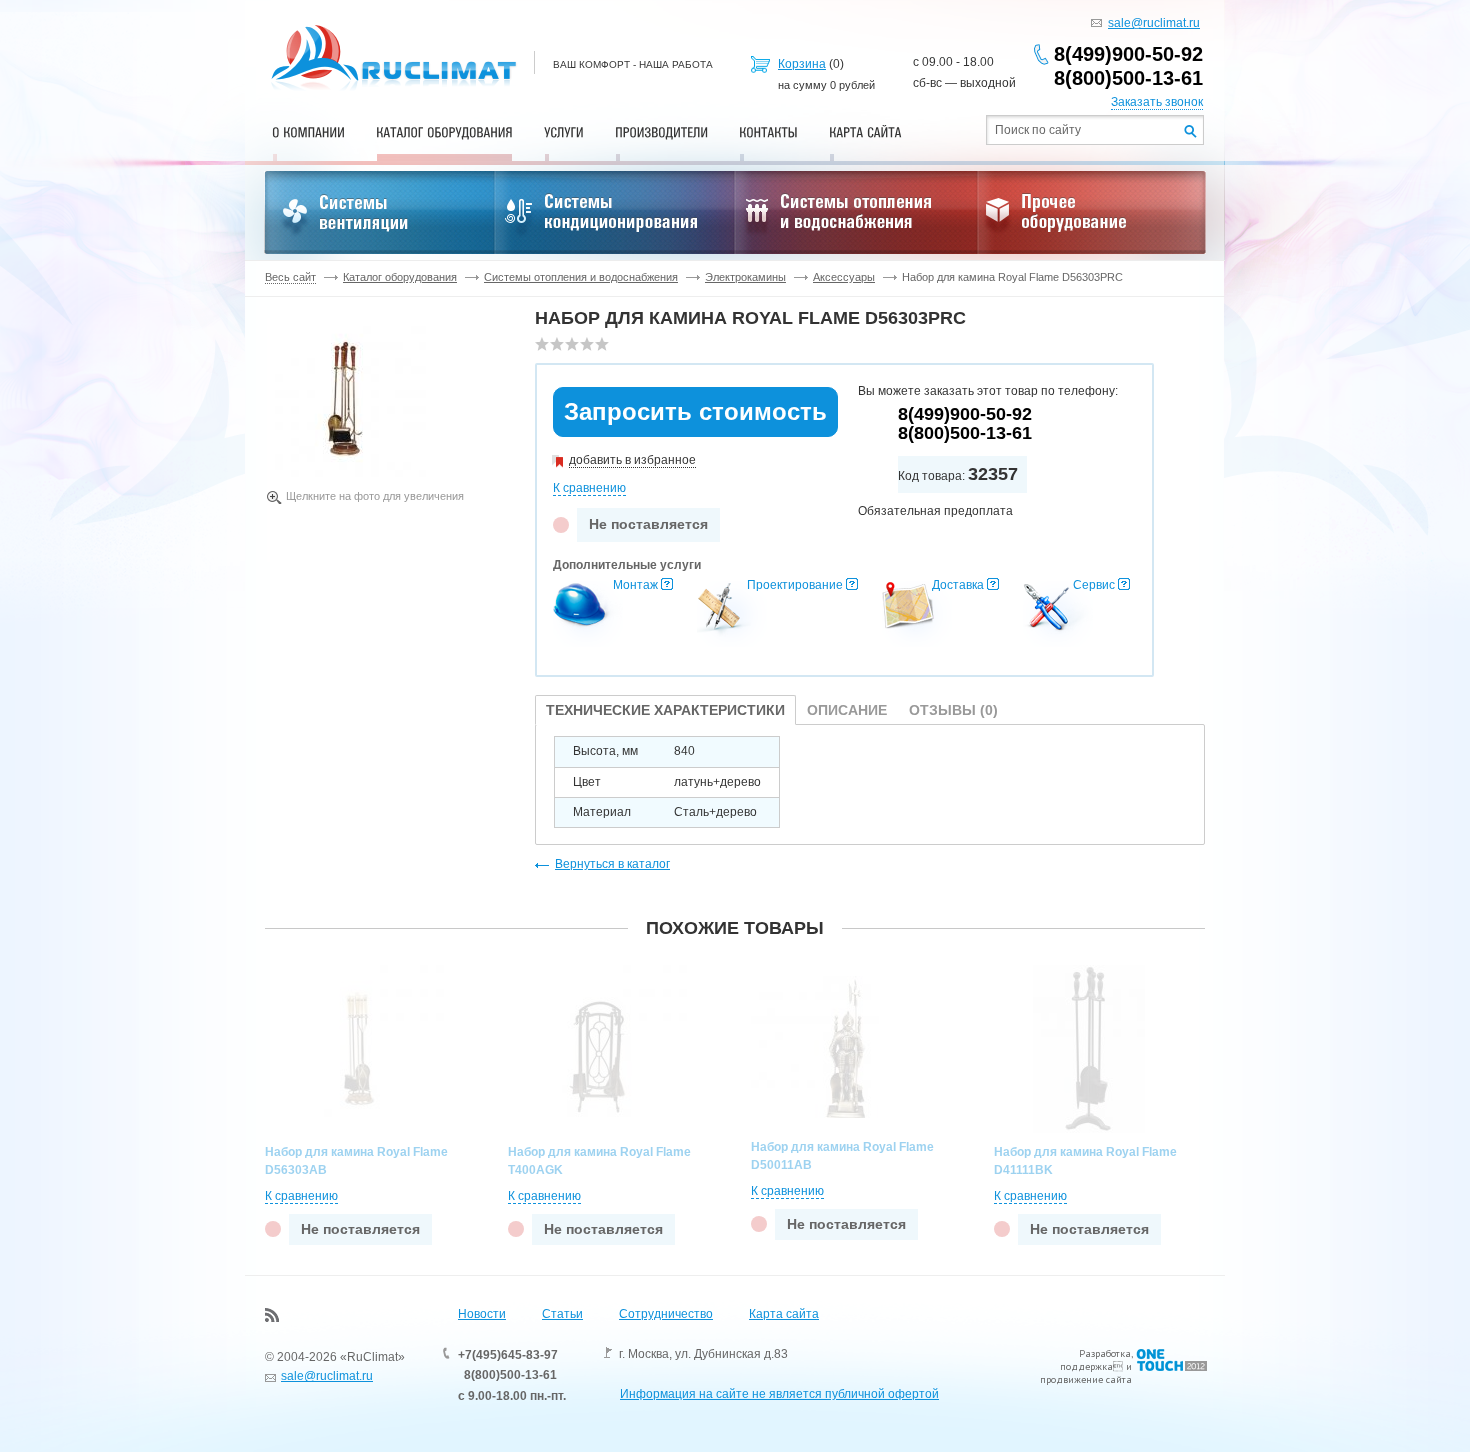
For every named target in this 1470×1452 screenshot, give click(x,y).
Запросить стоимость (695, 411)
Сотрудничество (666, 1314)
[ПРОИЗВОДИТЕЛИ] (661, 132)
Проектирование (795, 585)
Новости (482, 1314)
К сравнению (589, 488)
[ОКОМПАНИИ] (308, 132)
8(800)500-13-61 (1128, 78)
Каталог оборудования (400, 277)
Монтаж (635, 585)
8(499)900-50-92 (1128, 54)
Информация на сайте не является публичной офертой (779, 1394)
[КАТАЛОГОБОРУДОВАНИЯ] (444, 132)
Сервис (1094, 585)
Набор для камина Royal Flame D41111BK (1085, 1161)
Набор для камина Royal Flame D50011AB (842, 1156)
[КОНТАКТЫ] (768, 132)
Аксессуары (844, 277)
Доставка (958, 585)
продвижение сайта (1086, 1379)
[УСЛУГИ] (564, 132)
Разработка (1105, 1353)
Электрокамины (745, 277)
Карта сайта (784, 1314)
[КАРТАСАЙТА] (865, 132)
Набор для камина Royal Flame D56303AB (356, 1161)
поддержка (1086, 1366)
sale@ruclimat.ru (1154, 23)
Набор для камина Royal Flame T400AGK (599, 1161)
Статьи (562, 1314)
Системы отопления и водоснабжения (581, 277)
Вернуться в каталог (612, 864)
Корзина (802, 64)
